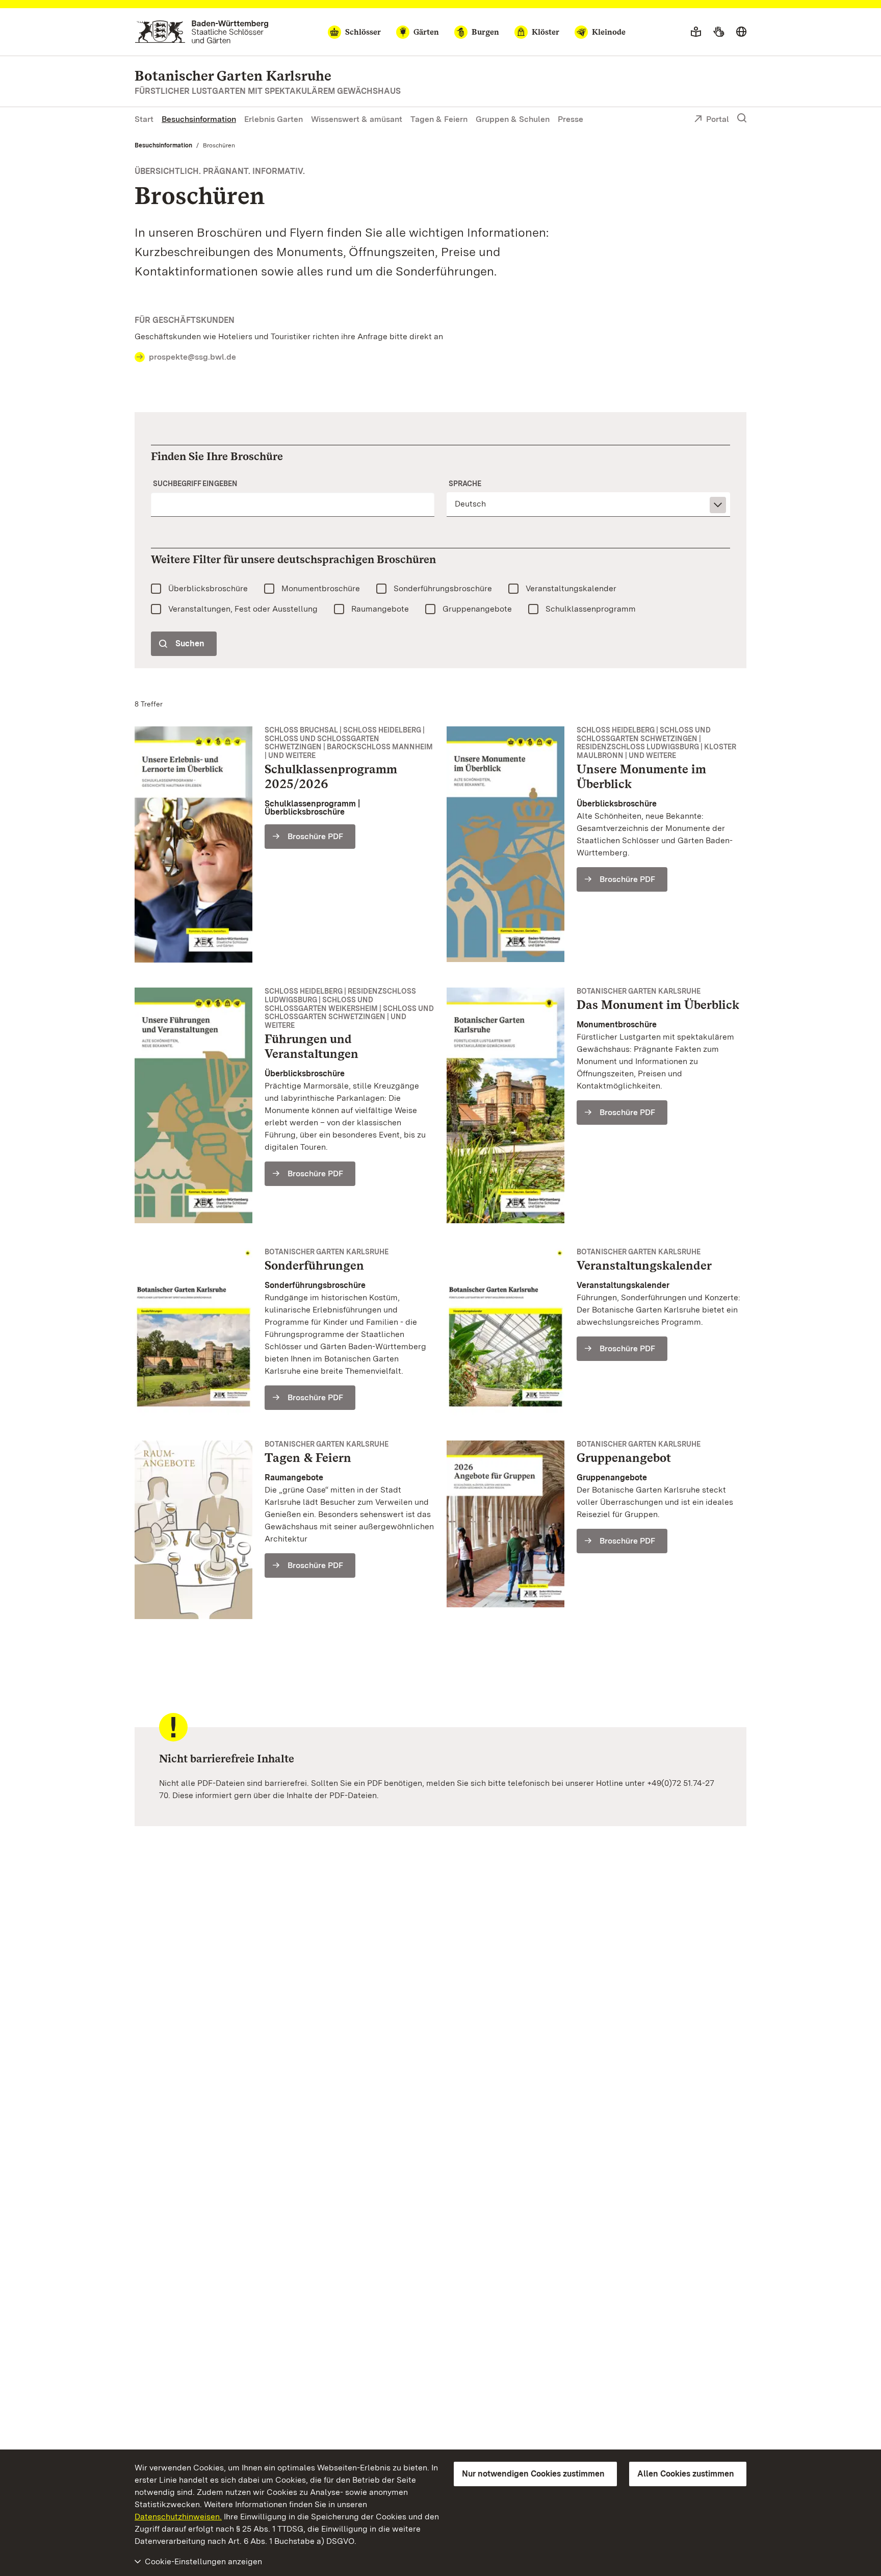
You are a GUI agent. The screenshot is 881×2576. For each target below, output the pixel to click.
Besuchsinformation (199, 119)
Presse (571, 119)
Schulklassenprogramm (591, 609)
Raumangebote (380, 609)
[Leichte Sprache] (696, 32)
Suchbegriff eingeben (195, 484)
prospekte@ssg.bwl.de (192, 357)
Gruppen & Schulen (513, 119)
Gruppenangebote (477, 609)
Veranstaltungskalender (571, 588)
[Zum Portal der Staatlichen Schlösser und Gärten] (202, 32)
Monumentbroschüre (321, 588)
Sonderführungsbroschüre (443, 588)
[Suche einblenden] (742, 118)
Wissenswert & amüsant (357, 119)
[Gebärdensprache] (719, 32)
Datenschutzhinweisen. (178, 2517)
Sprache (465, 484)
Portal (718, 119)
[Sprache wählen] (741, 32)
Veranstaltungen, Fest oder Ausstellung (243, 609)
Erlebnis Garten (274, 119)
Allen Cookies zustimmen (686, 2474)
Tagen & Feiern (439, 119)
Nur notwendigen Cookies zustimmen (533, 2474)
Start (144, 119)
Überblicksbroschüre (208, 588)
